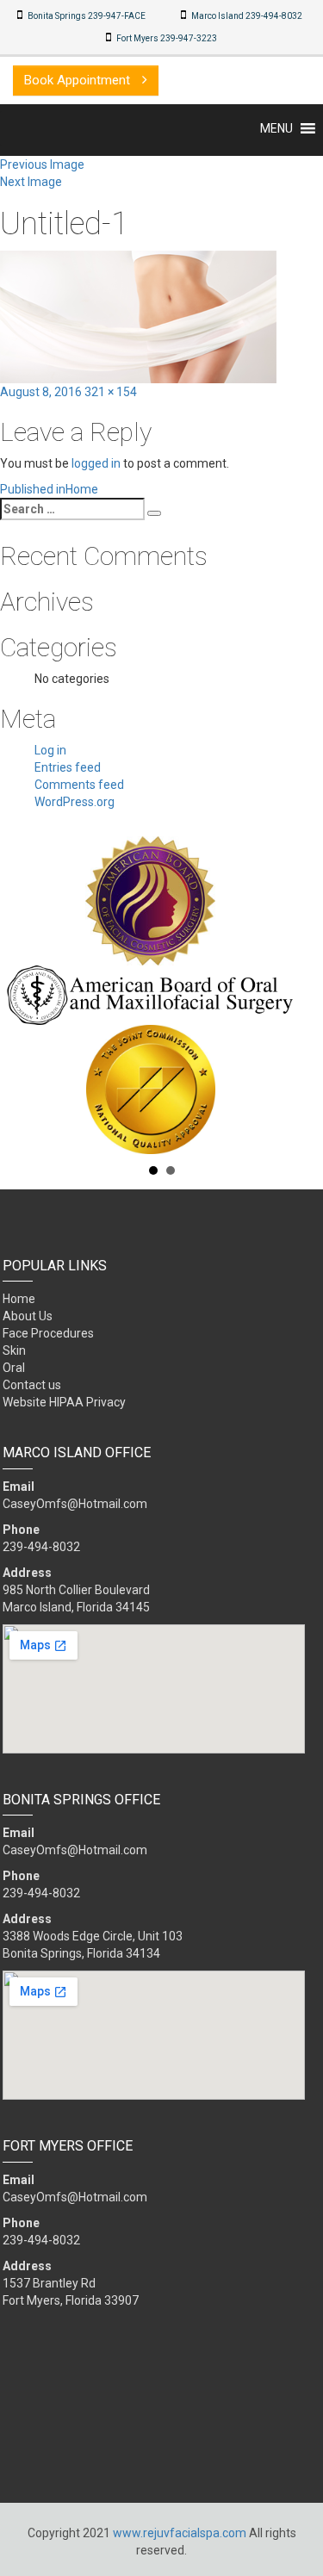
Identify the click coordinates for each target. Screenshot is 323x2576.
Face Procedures (48, 1333)
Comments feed (79, 785)
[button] (276, 128)
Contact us (32, 1385)
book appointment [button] (79, 80)
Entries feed (68, 767)
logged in (96, 463)
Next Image (31, 182)
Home (19, 1299)
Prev (22, 996)
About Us (28, 1316)
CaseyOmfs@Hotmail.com (75, 1504)
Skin (14, 1350)
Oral (14, 1368)
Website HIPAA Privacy (64, 1402)
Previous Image (42, 164)
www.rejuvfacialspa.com (180, 2533)
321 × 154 (111, 392)
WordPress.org (75, 802)
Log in (50, 750)
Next (301, 996)
